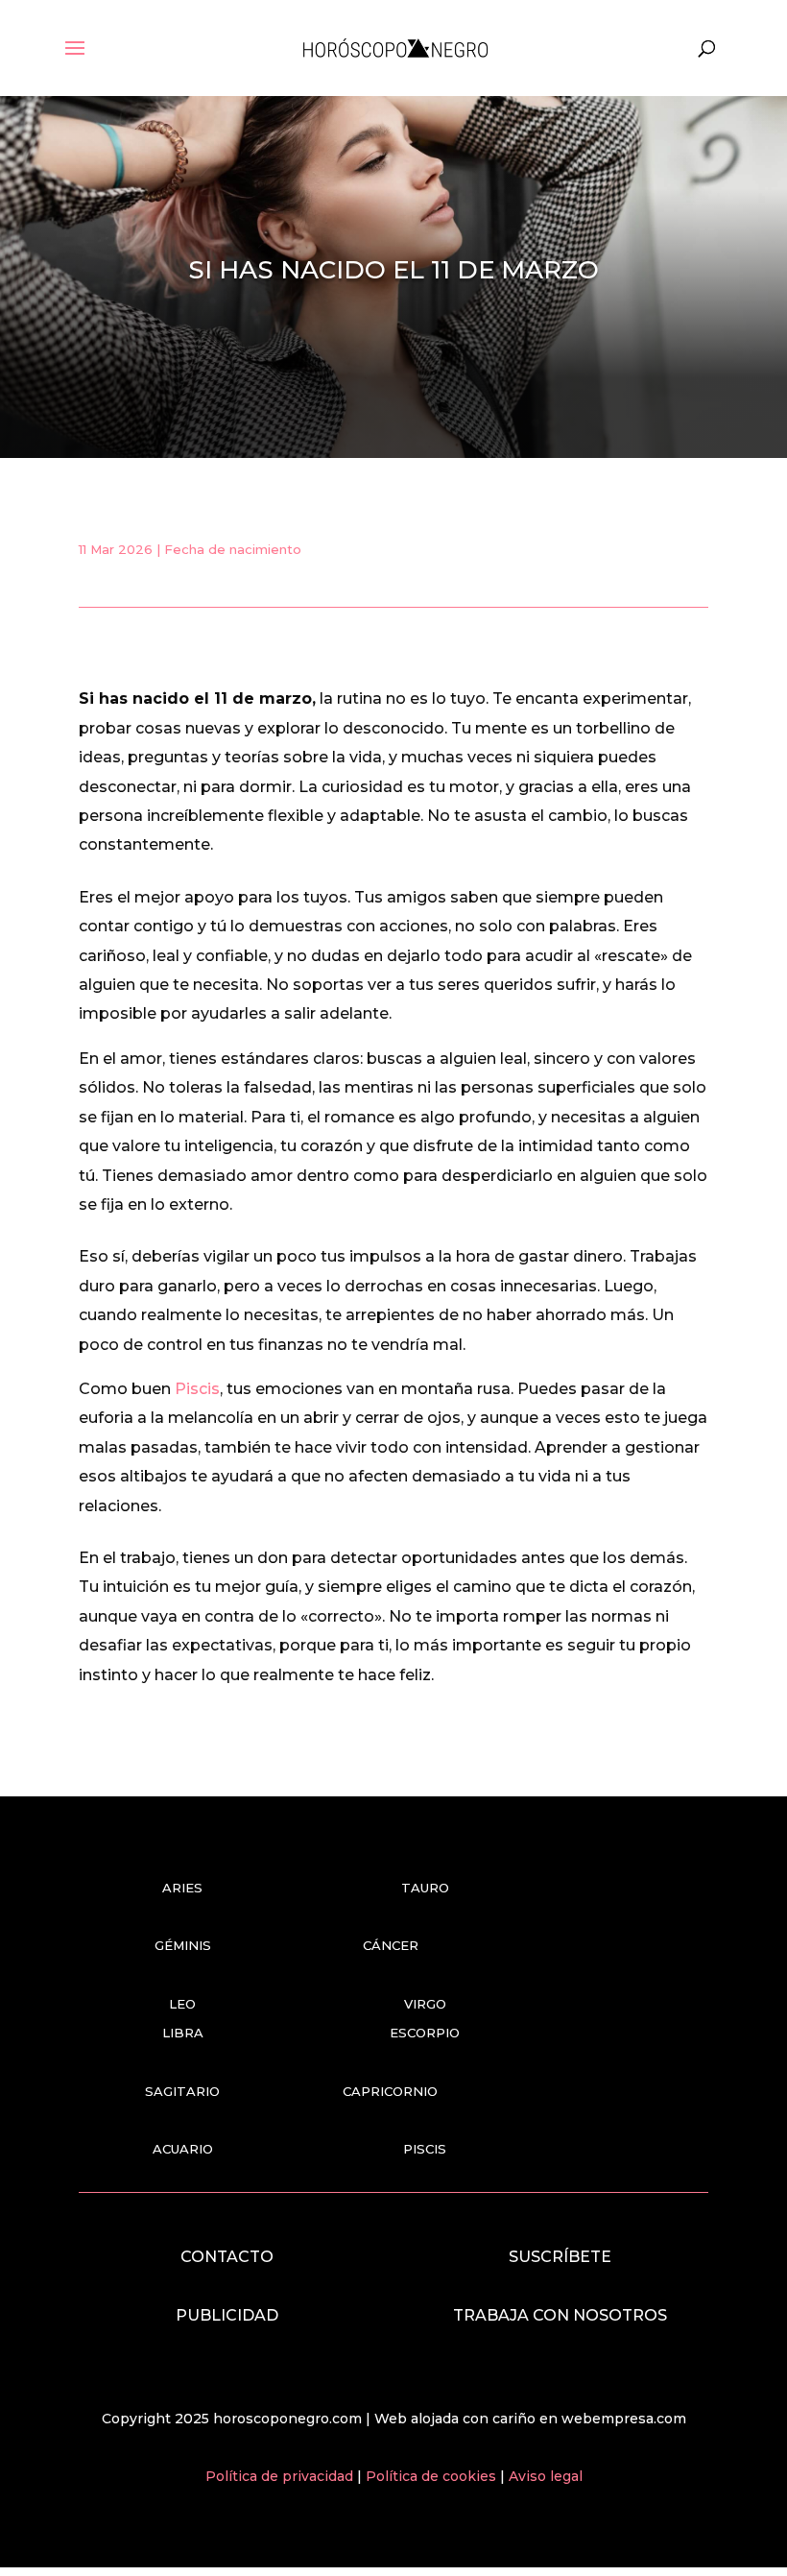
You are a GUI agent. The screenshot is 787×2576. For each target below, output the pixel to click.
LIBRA (183, 2033)
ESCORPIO (425, 2033)
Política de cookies (433, 2476)
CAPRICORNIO (390, 2091)
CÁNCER (391, 1945)
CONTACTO (227, 2257)
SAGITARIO (182, 2091)
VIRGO (425, 2004)
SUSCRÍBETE (560, 2257)
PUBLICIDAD (227, 2315)
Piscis (197, 1389)
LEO (182, 2004)
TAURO (425, 1888)
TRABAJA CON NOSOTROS (560, 2315)
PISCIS (425, 2149)
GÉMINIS (183, 1945)
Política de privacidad (281, 2476)
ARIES (182, 1888)
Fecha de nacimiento (233, 549)
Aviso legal (546, 2476)
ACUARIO (183, 2149)
